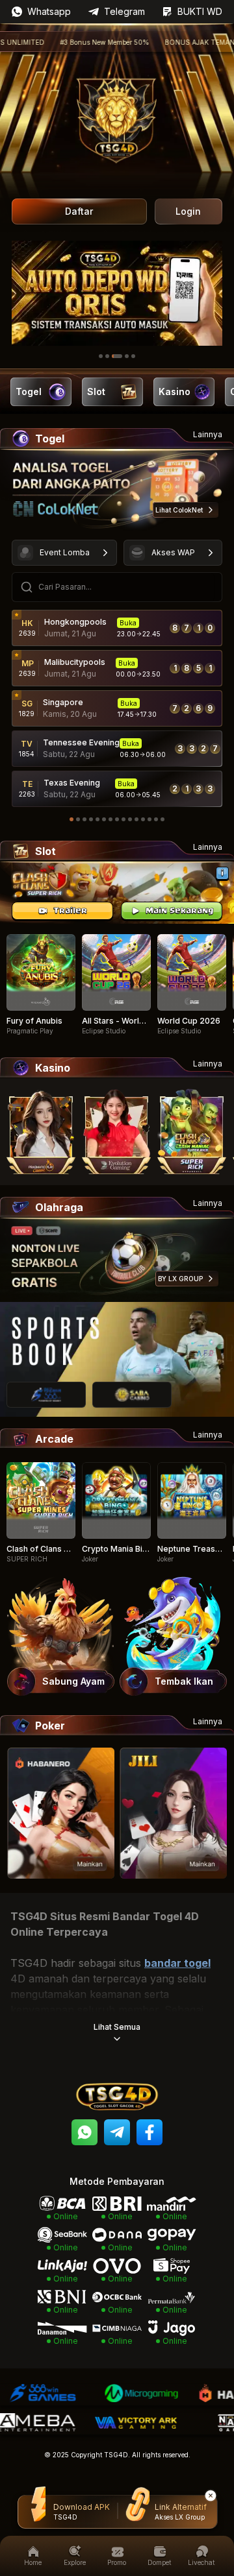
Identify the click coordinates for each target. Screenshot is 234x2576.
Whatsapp (49, 11)
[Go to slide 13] (149, 819)
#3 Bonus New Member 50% (74, 42)
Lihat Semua (117, 2027)
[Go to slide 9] (123, 819)
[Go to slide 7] (110, 819)
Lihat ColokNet (179, 510)
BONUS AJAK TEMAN (170, 42)
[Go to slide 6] (104, 819)
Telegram (124, 11)
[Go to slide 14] (156, 819)
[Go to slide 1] (101, 356)
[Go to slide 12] (143, 819)
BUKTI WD (200, 11)
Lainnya (208, 434)
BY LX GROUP (180, 1279)
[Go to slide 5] (133, 356)
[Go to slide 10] (130, 819)
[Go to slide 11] (136, 819)
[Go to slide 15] (162, 819)
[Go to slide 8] (117, 819)
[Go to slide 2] (107, 356)
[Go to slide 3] (117, 356)
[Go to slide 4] (127, 356)
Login (188, 211)
